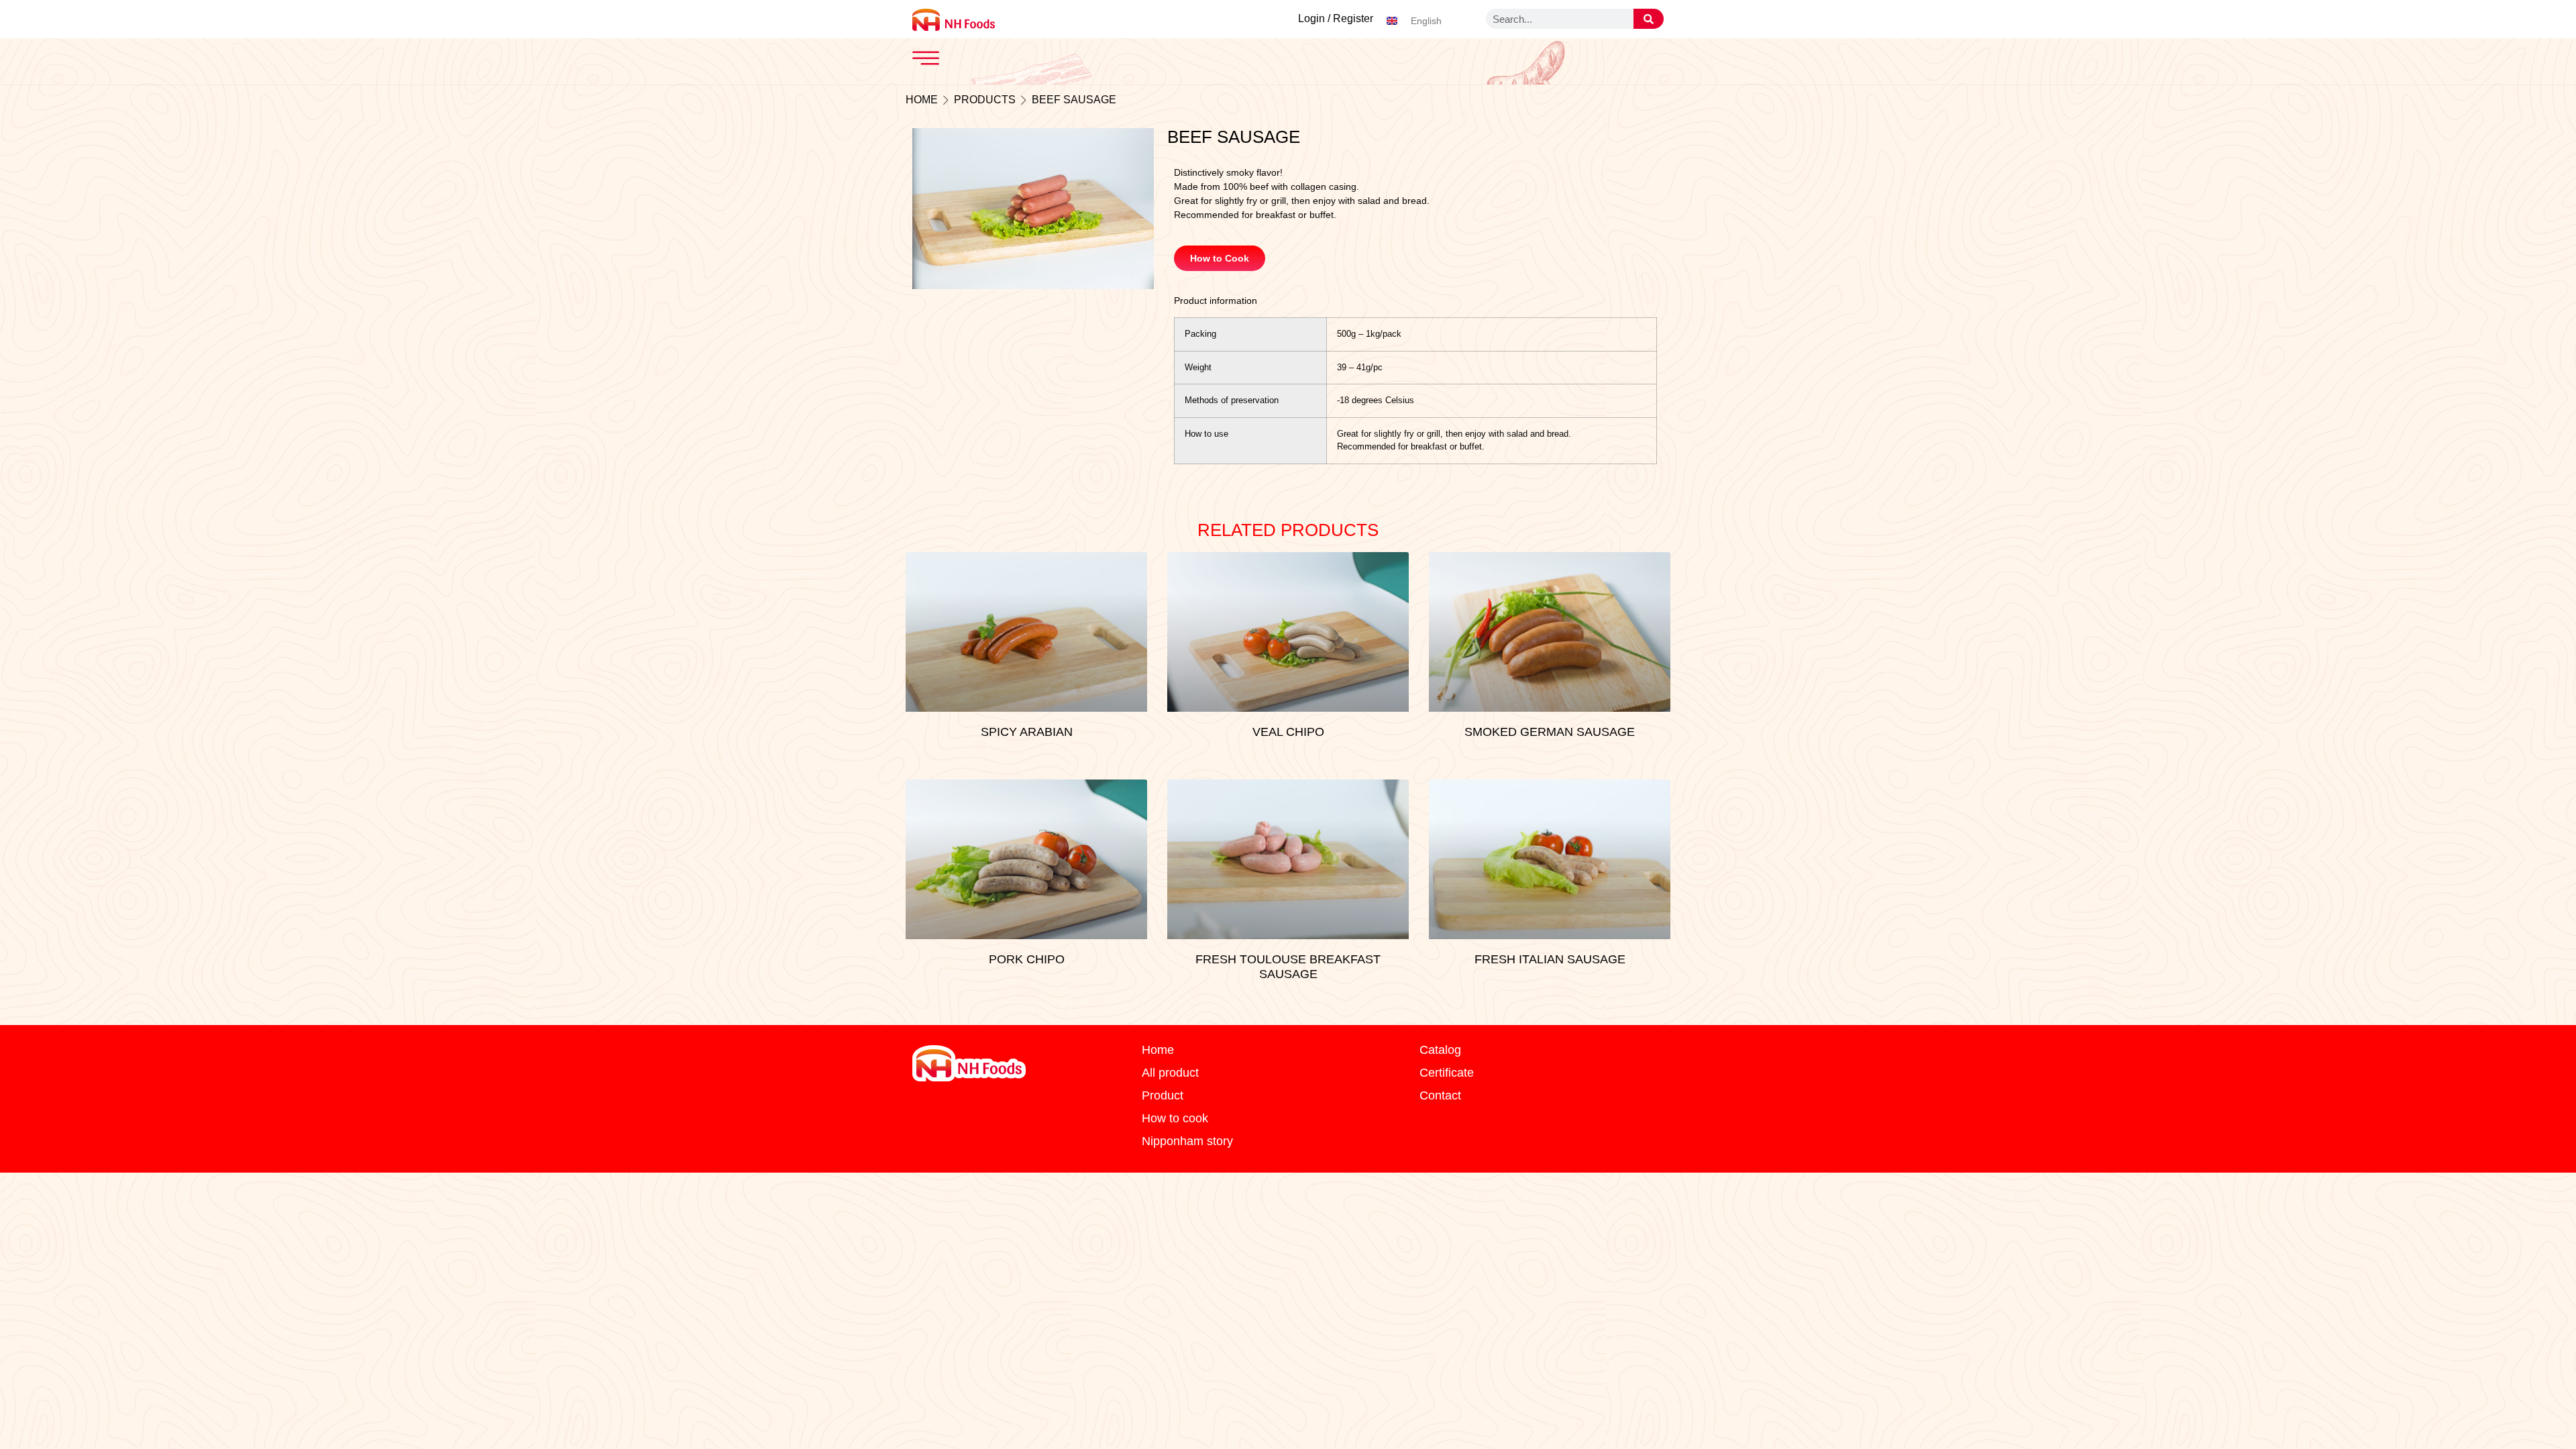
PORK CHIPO (1027, 959)
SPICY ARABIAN (1027, 732)
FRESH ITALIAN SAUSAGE (1550, 959)
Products (985, 100)
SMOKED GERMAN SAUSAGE (1550, 732)
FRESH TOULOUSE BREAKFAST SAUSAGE (1288, 967)
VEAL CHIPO (1288, 732)
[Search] (1649, 19)
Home (922, 100)
